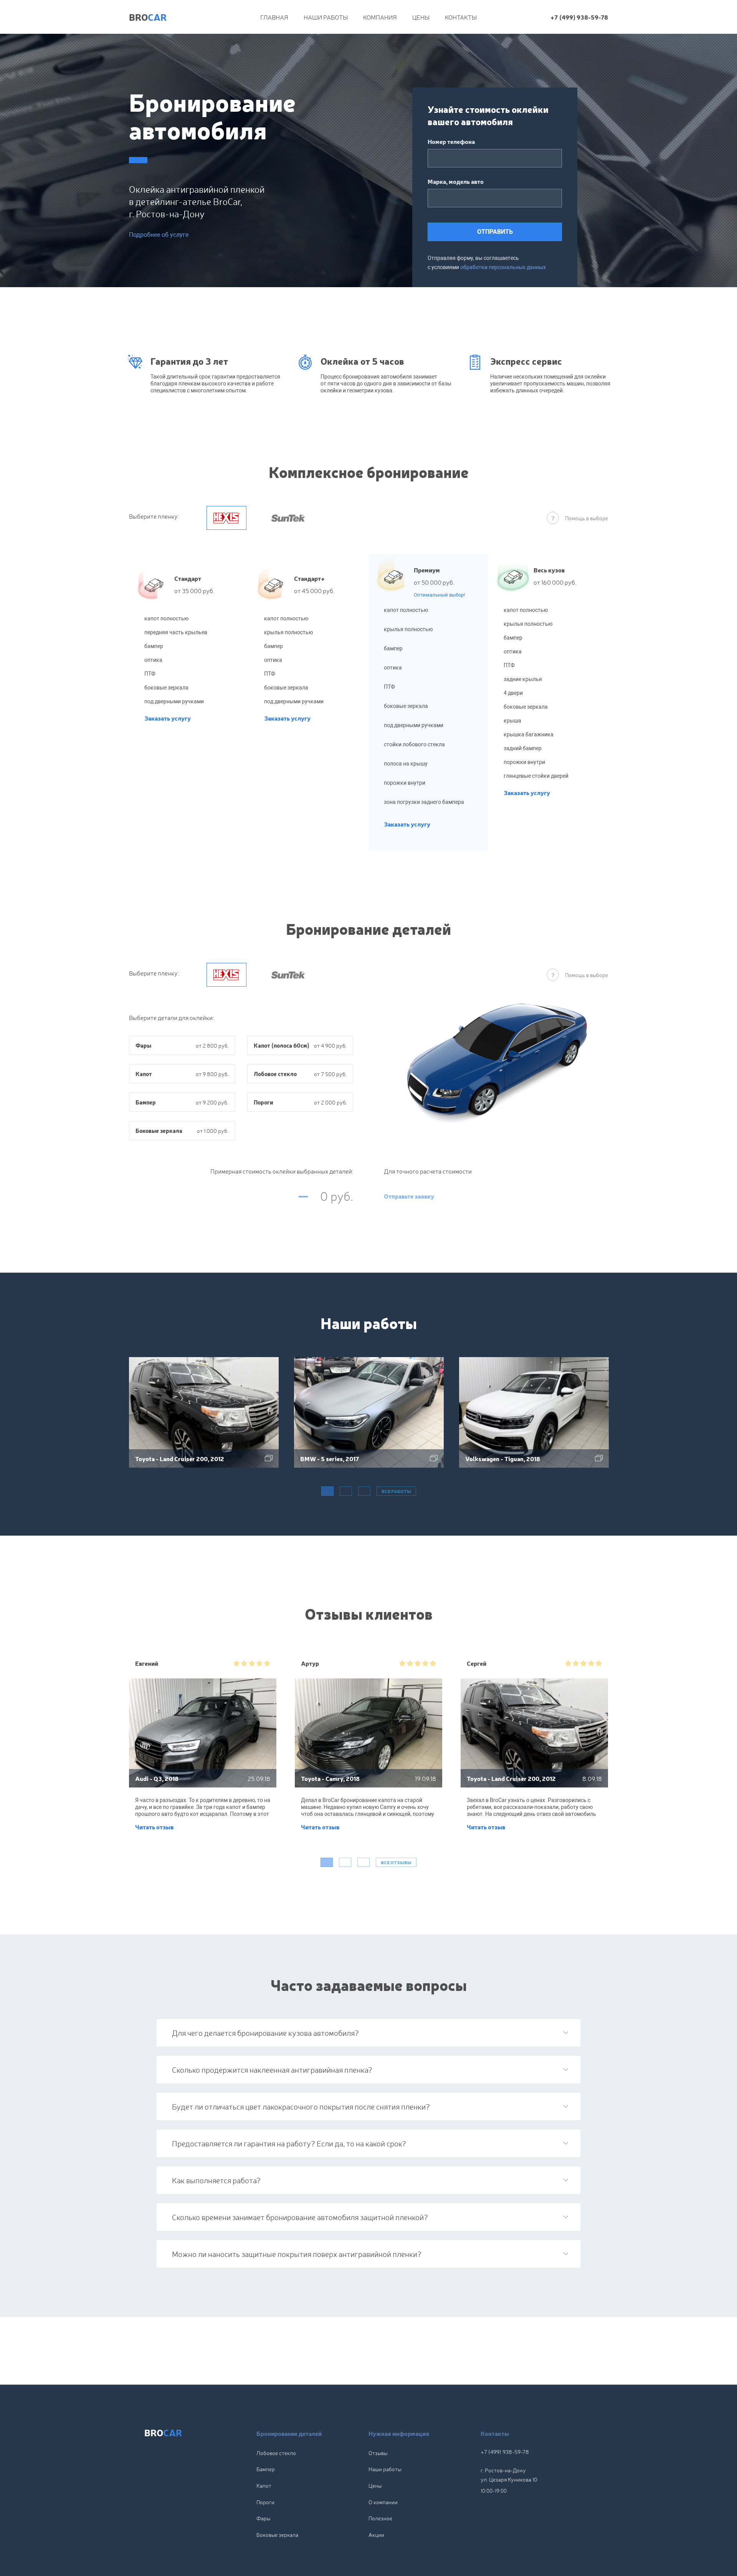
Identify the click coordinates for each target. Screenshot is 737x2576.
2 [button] (346, 1491)
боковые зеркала (166, 688)
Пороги (265, 2502)
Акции (376, 2535)
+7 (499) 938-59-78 (579, 17)
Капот (264, 2485)
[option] (204, 1420)
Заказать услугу (168, 718)
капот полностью (166, 618)
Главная (274, 17)
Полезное (380, 2518)
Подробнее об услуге (159, 235)
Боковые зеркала (277, 2535)
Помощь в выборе (587, 518)
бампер (154, 646)
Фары (263, 2518)
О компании (383, 2502)
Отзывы (378, 2453)
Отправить (495, 232)
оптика (153, 660)
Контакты (461, 17)
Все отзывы (396, 1862)
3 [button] (364, 1491)
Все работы (396, 1491)
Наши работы (326, 17)
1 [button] (327, 1491)
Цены (421, 17)
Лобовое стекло (276, 2453)
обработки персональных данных (503, 267)
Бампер (266, 2469)
